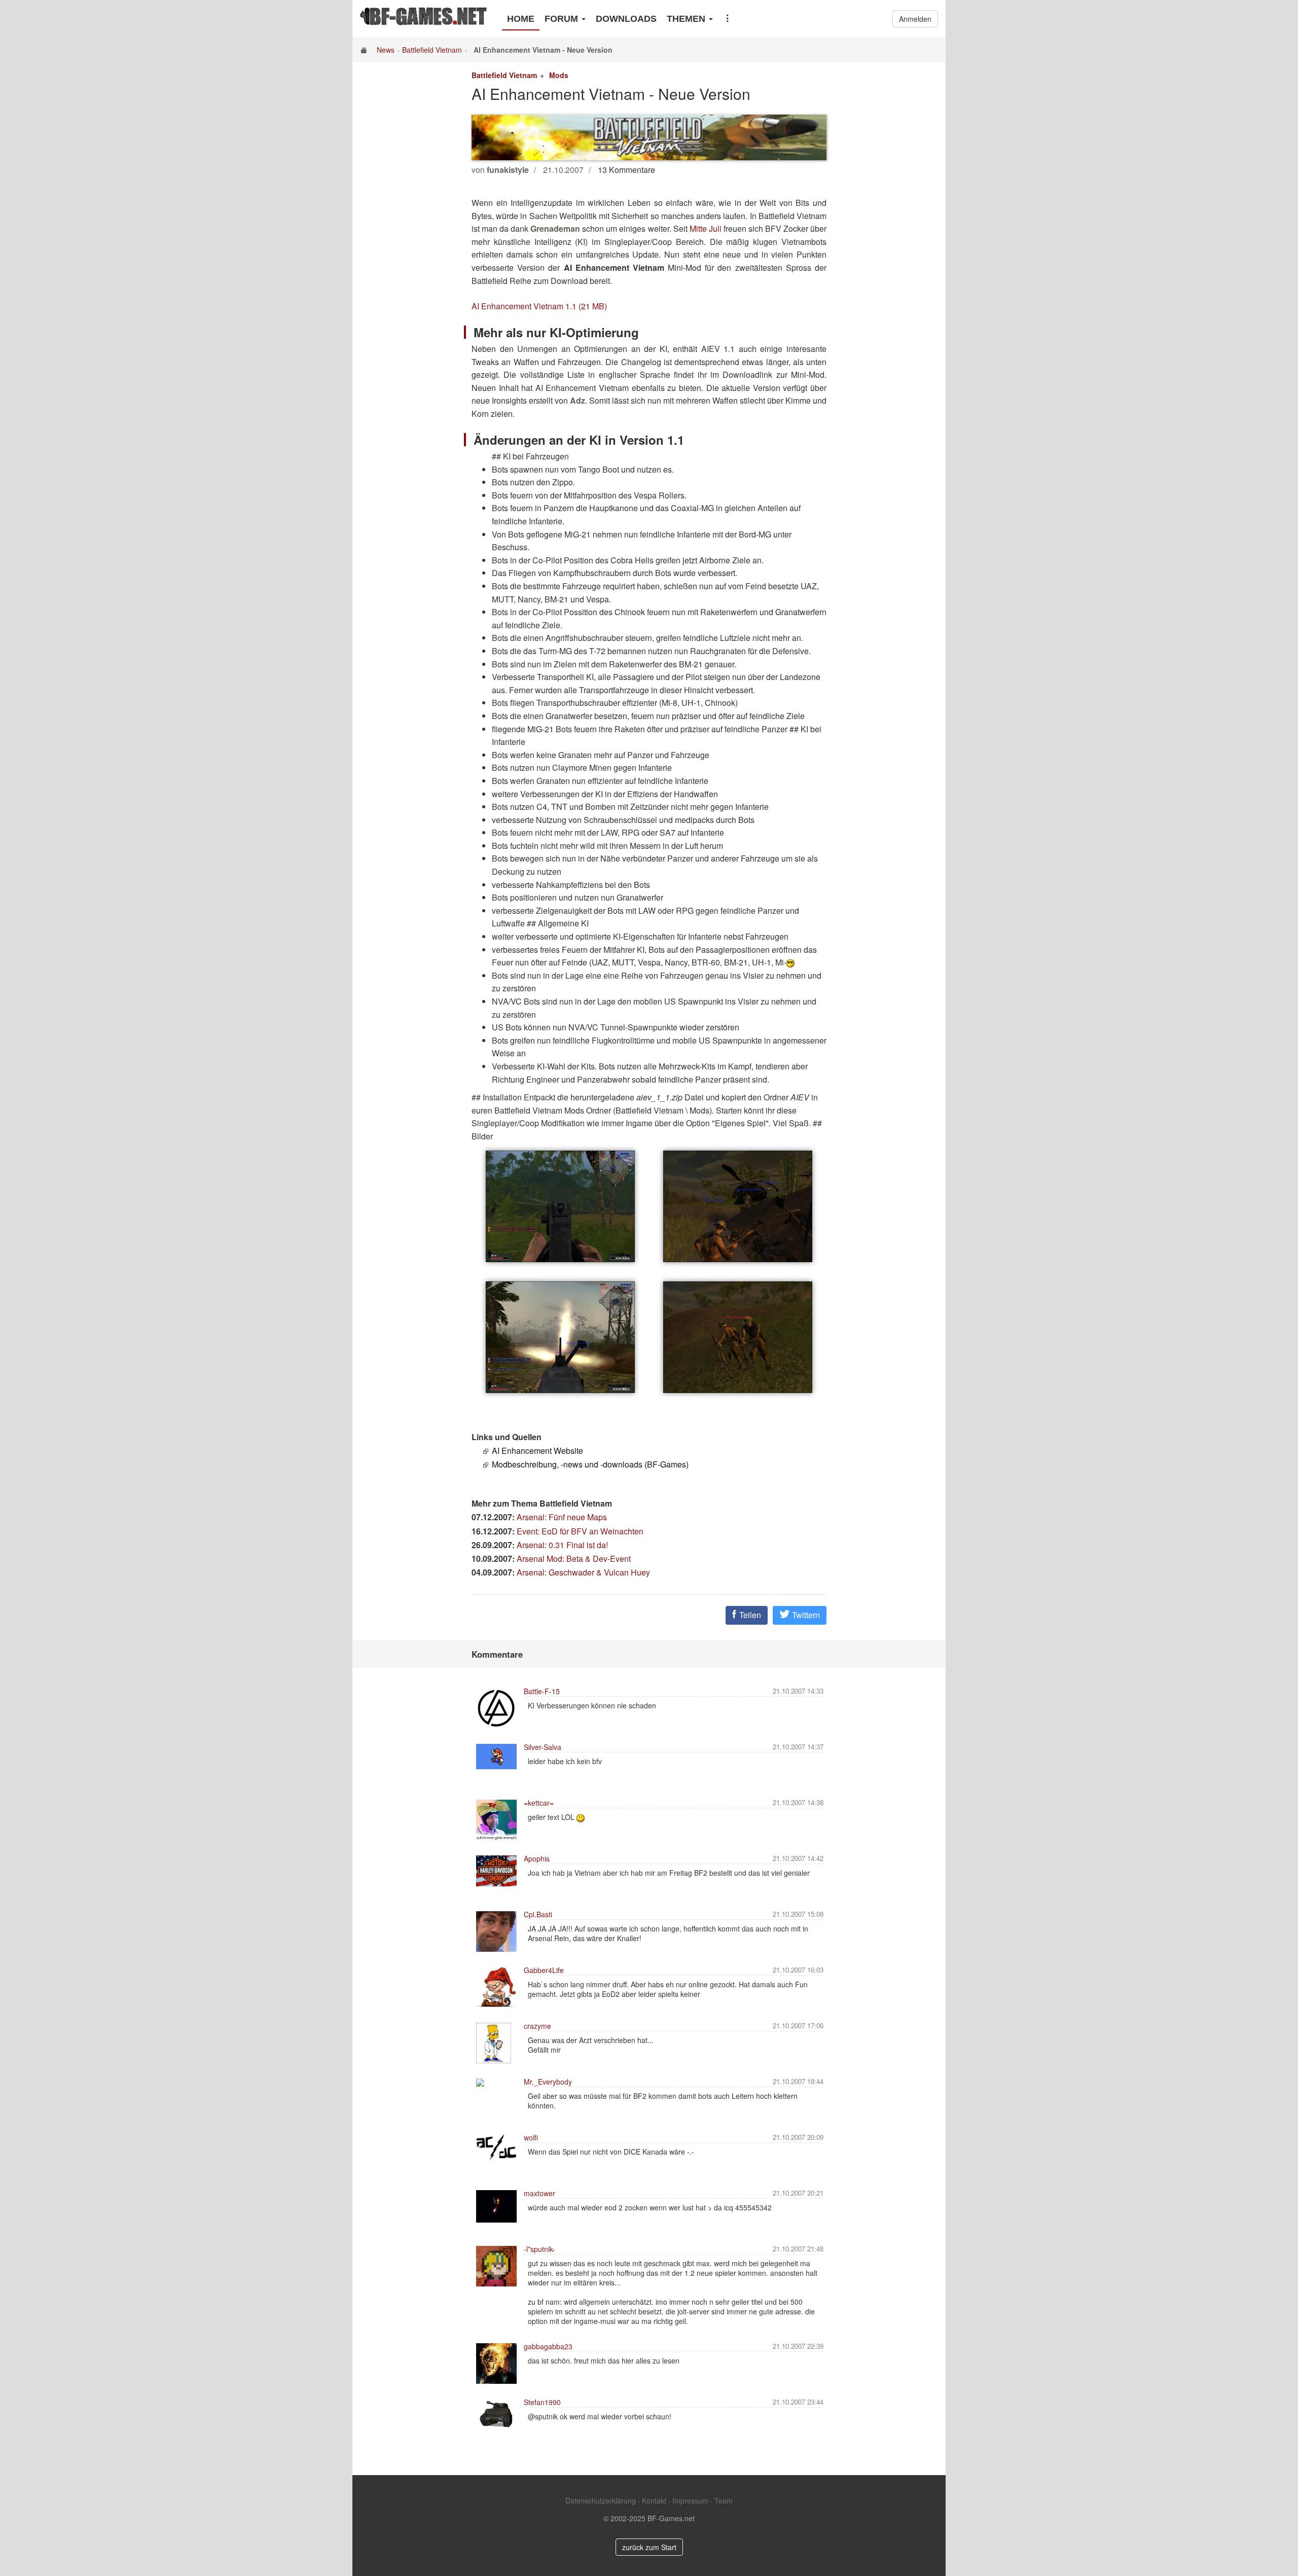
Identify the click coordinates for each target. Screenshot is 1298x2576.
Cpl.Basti (538, 1914)
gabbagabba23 (548, 2346)
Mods (559, 75)
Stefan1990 (542, 2402)
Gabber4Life (544, 1970)
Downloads (626, 19)
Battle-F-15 (542, 1691)
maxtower (539, 2193)
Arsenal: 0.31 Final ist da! (562, 1545)
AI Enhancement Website (537, 1451)
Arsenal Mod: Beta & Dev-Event (574, 1559)
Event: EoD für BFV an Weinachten (580, 1531)
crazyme (537, 2026)
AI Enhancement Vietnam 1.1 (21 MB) (539, 306)
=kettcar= (539, 1803)
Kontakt (654, 2500)
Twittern (805, 1615)
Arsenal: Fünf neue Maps (562, 1517)
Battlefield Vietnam (432, 50)
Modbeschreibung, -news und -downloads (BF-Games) (590, 1464)
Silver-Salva (543, 1747)
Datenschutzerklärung (601, 2500)
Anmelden (915, 19)
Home (521, 19)
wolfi (531, 2137)
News (386, 50)
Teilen (749, 1615)
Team (724, 2500)
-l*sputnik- (539, 2249)
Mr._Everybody (548, 2082)
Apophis (537, 1858)
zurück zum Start (649, 2547)
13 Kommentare (626, 170)
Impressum (690, 2500)
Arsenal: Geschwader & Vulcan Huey (583, 1572)
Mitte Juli (706, 228)
